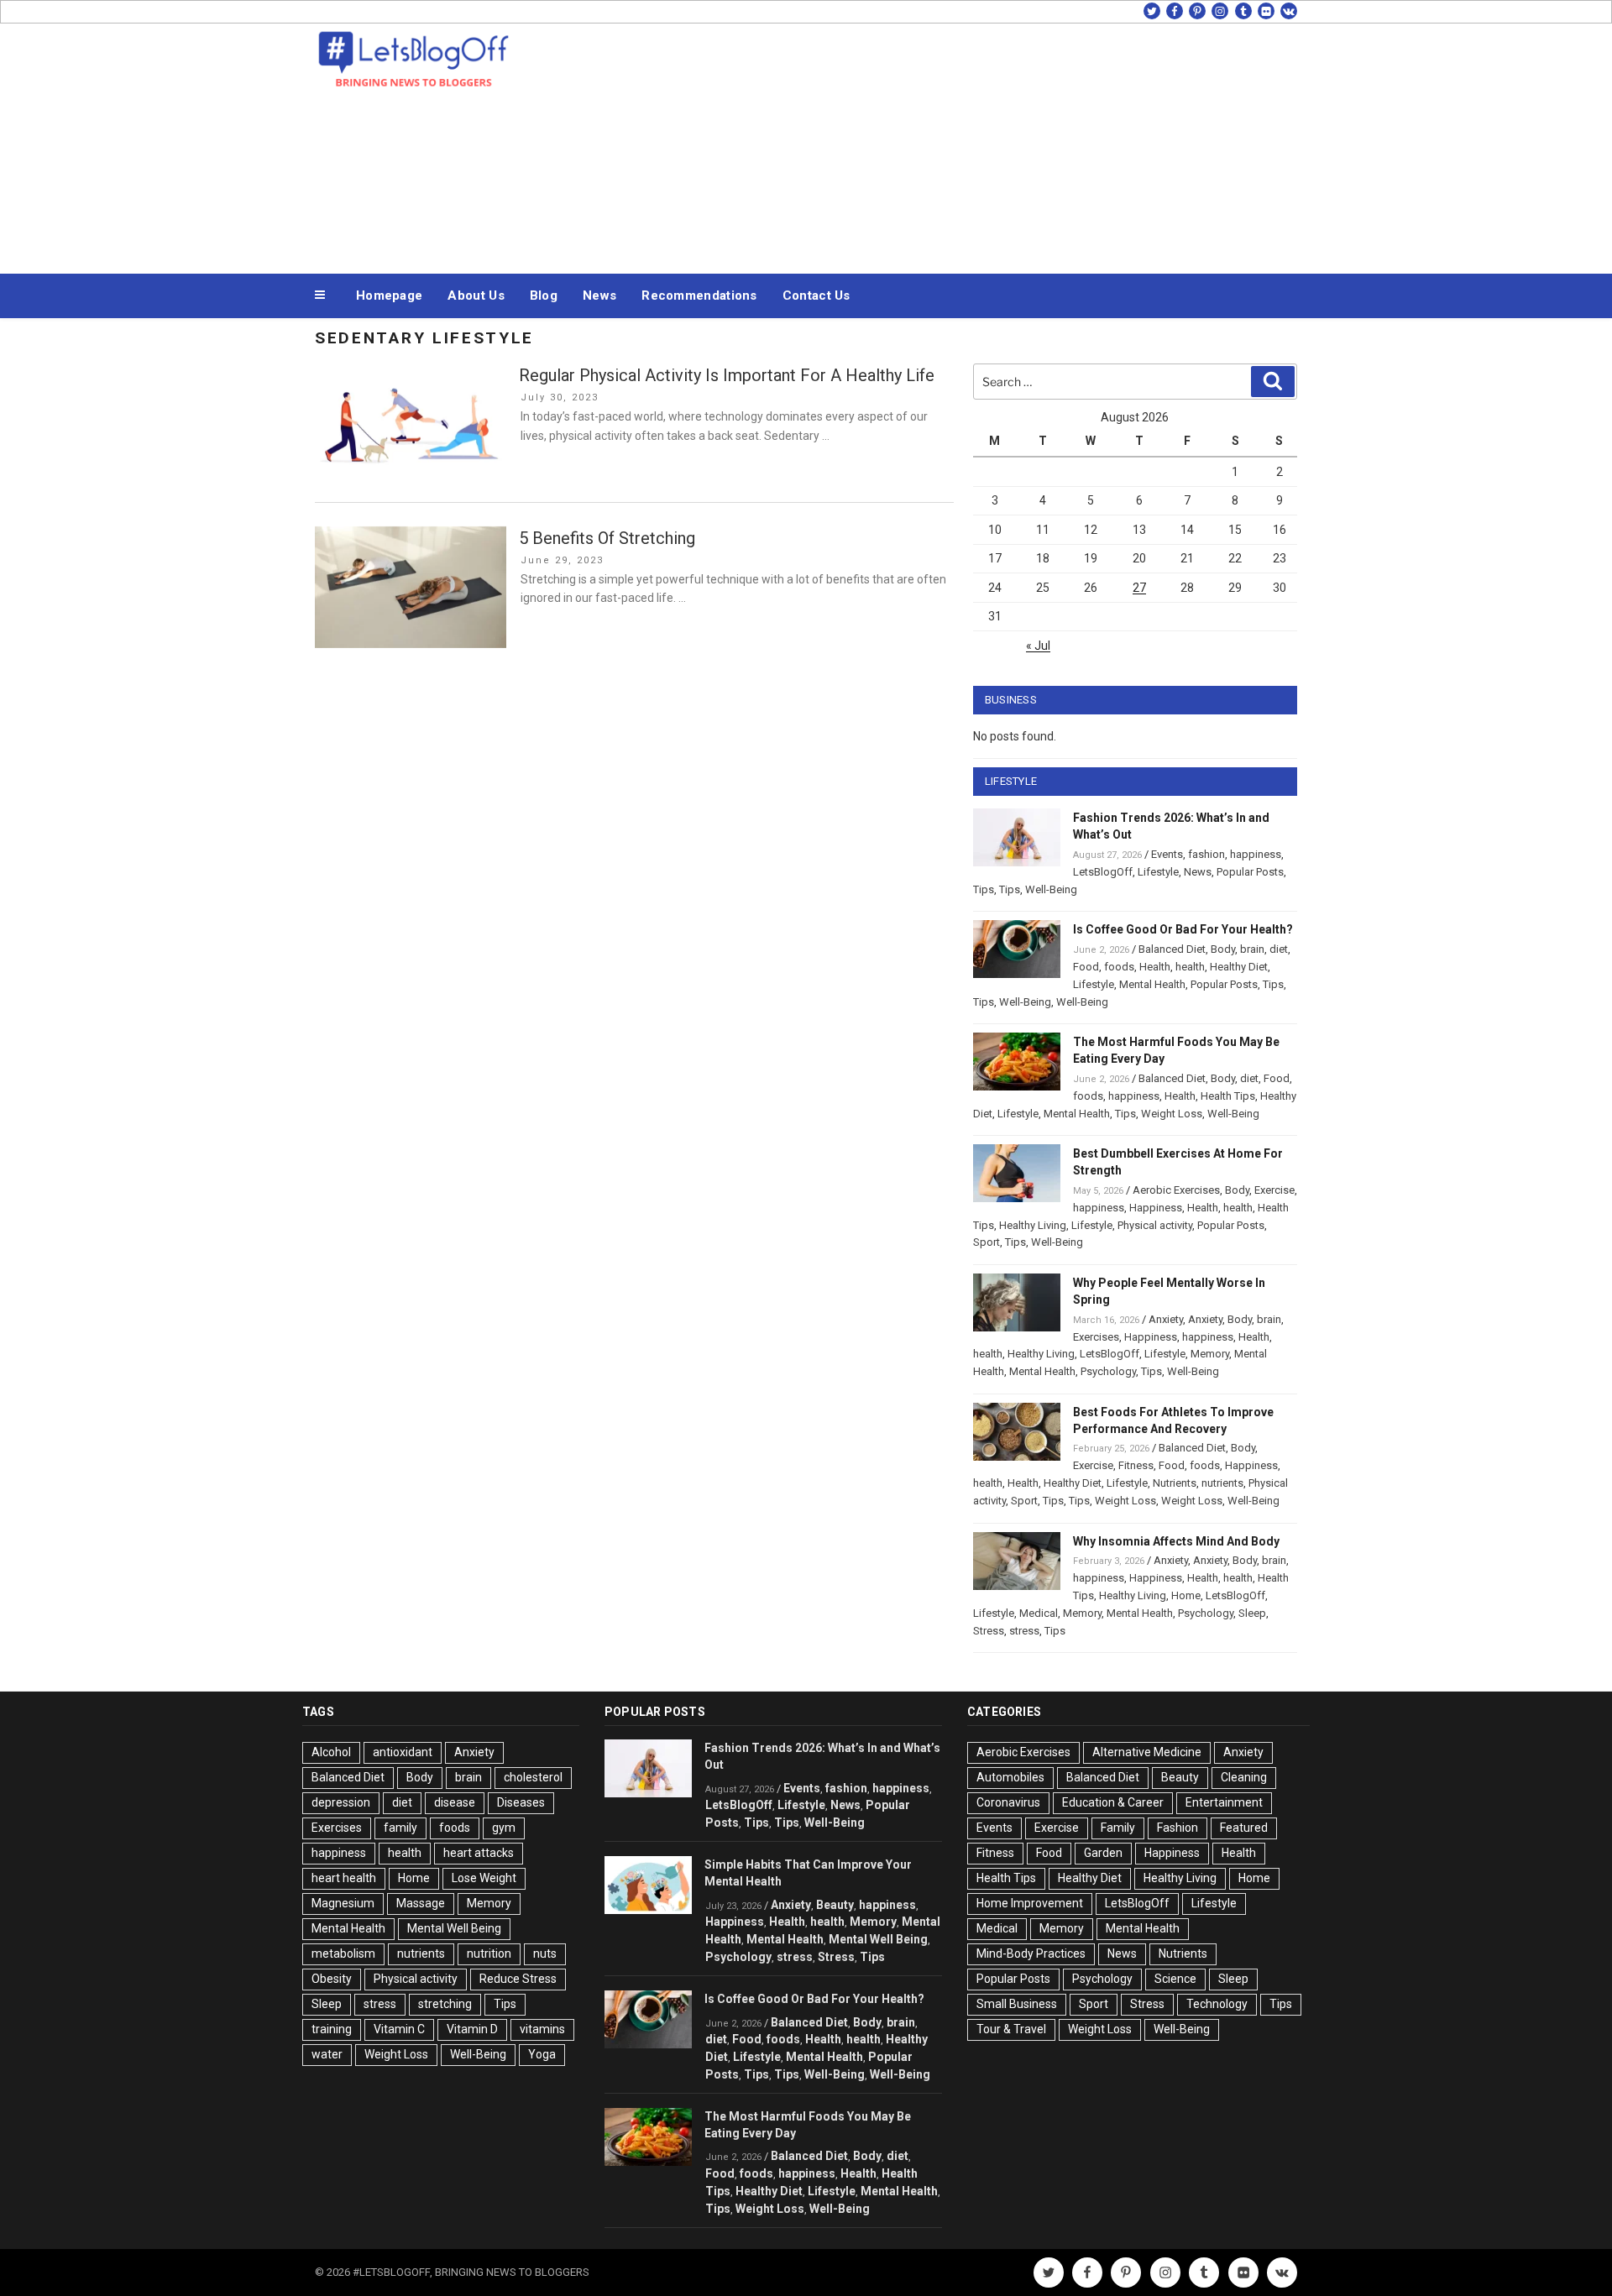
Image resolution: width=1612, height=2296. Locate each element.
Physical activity (1155, 1225)
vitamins (542, 2029)
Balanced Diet (1172, 949)
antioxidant (403, 1752)
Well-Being (1051, 889)
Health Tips (1228, 1096)
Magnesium (343, 1903)
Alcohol (331, 1752)
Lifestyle (1158, 872)
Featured (1244, 1828)
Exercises (1096, 1337)
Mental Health (1152, 984)
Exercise (1274, 1190)
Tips (984, 889)
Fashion (1178, 1828)
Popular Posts (1250, 872)
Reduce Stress (518, 1979)
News (599, 295)
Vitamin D (472, 2029)
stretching (445, 2004)
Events (1167, 854)
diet (1279, 949)
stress (1024, 1631)
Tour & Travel (1011, 2029)
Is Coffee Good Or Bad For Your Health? (1183, 929)
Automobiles (1010, 1777)
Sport (987, 1242)
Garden (1103, 1853)
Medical (1039, 1613)
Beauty (835, 1905)
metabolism (343, 1953)
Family (1118, 1828)
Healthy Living (1033, 1225)
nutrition (489, 1953)
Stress (989, 1631)
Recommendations (699, 295)
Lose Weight (484, 1878)
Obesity (332, 1979)
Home (1186, 1595)
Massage (421, 1903)
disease (455, 1802)
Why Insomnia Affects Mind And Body (1176, 1541)
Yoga (542, 2054)
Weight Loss (1172, 1114)
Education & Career (1113, 1802)
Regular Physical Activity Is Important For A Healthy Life (727, 375)
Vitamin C (399, 2029)
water (327, 2054)
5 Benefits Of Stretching (607, 538)
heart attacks (479, 1853)
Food (1086, 967)
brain (1252, 949)
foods (1119, 967)
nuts (545, 1953)
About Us (476, 295)
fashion (1206, 854)
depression (341, 1802)
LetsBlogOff (1103, 872)
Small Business (1017, 2004)
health (1190, 967)
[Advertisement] (975, 144)
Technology (1217, 2004)
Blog (544, 295)
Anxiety (1166, 1319)
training (332, 2029)
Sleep (1252, 1613)
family (400, 1828)
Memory (1210, 1354)
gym (504, 1828)
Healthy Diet (1239, 967)
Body (1223, 949)
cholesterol (533, 1777)
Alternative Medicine (1147, 1752)
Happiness (1156, 1208)
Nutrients (1175, 1483)
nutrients (1222, 1483)
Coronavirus (1008, 1802)
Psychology (1108, 1371)
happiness (1256, 854)
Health (1155, 967)
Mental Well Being (454, 1928)
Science (1175, 1979)
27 (1139, 588)
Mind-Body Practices (1031, 1953)
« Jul (1038, 646)
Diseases (521, 1802)
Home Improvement (1030, 1903)
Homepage (389, 295)
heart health (344, 1878)
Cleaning (1244, 1777)
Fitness (1136, 1465)
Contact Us (816, 295)
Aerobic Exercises (1176, 1190)
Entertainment (1224, 1802)
